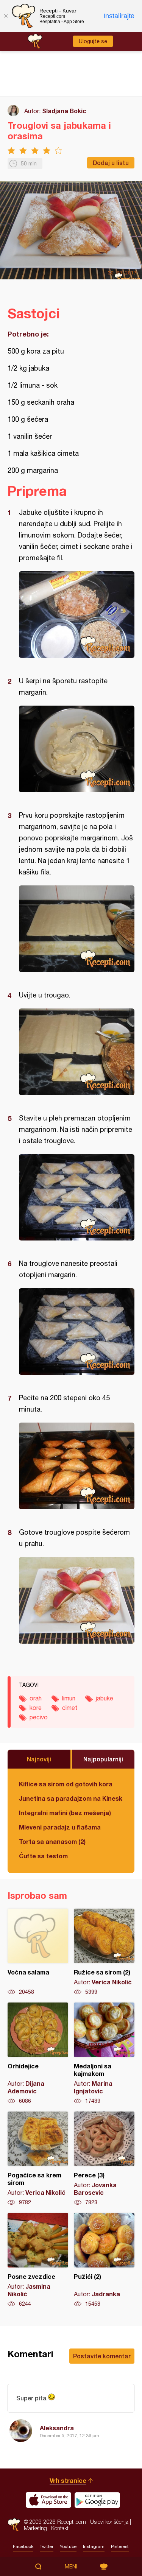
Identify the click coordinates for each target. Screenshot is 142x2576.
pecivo (39, 1717)
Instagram (94, 2546)
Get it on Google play (97, 2500)
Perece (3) (104, 2159)
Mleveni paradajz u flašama (60, 1827)
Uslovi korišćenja (109, 2522)
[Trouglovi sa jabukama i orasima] (77, 615)
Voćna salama (38, 1952)
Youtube (68, 2546)
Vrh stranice (68, 2480)
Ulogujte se (93, 41)
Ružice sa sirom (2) (104, 1952)
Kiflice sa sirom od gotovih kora (66, 1784)
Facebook (23, 2546)
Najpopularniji (103, 1759)
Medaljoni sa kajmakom (104, 2054)
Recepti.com (14, 2525)
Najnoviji (39, 1759)
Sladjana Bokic (64, 111)
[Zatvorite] (6, 16)
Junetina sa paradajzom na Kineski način (71, 1798)
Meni (71, 2567)
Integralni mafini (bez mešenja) (65, 1813)
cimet (70, 1708)
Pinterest (120, 2546)
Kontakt (60, 2528)
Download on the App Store (48, 2500)
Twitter (47, 2546)
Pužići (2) (104, 2260)
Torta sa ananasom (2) (52, 1841)
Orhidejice (38, 2054)
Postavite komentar (102, 2356)
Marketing (35, 2528)
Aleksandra (57, 2428)
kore (36, 1708)
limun (69, 1698)
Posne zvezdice (38, 2260)
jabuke (105, 1698)
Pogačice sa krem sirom (38, 2159)
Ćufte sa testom (43, 1856)
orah (36, 1698)
